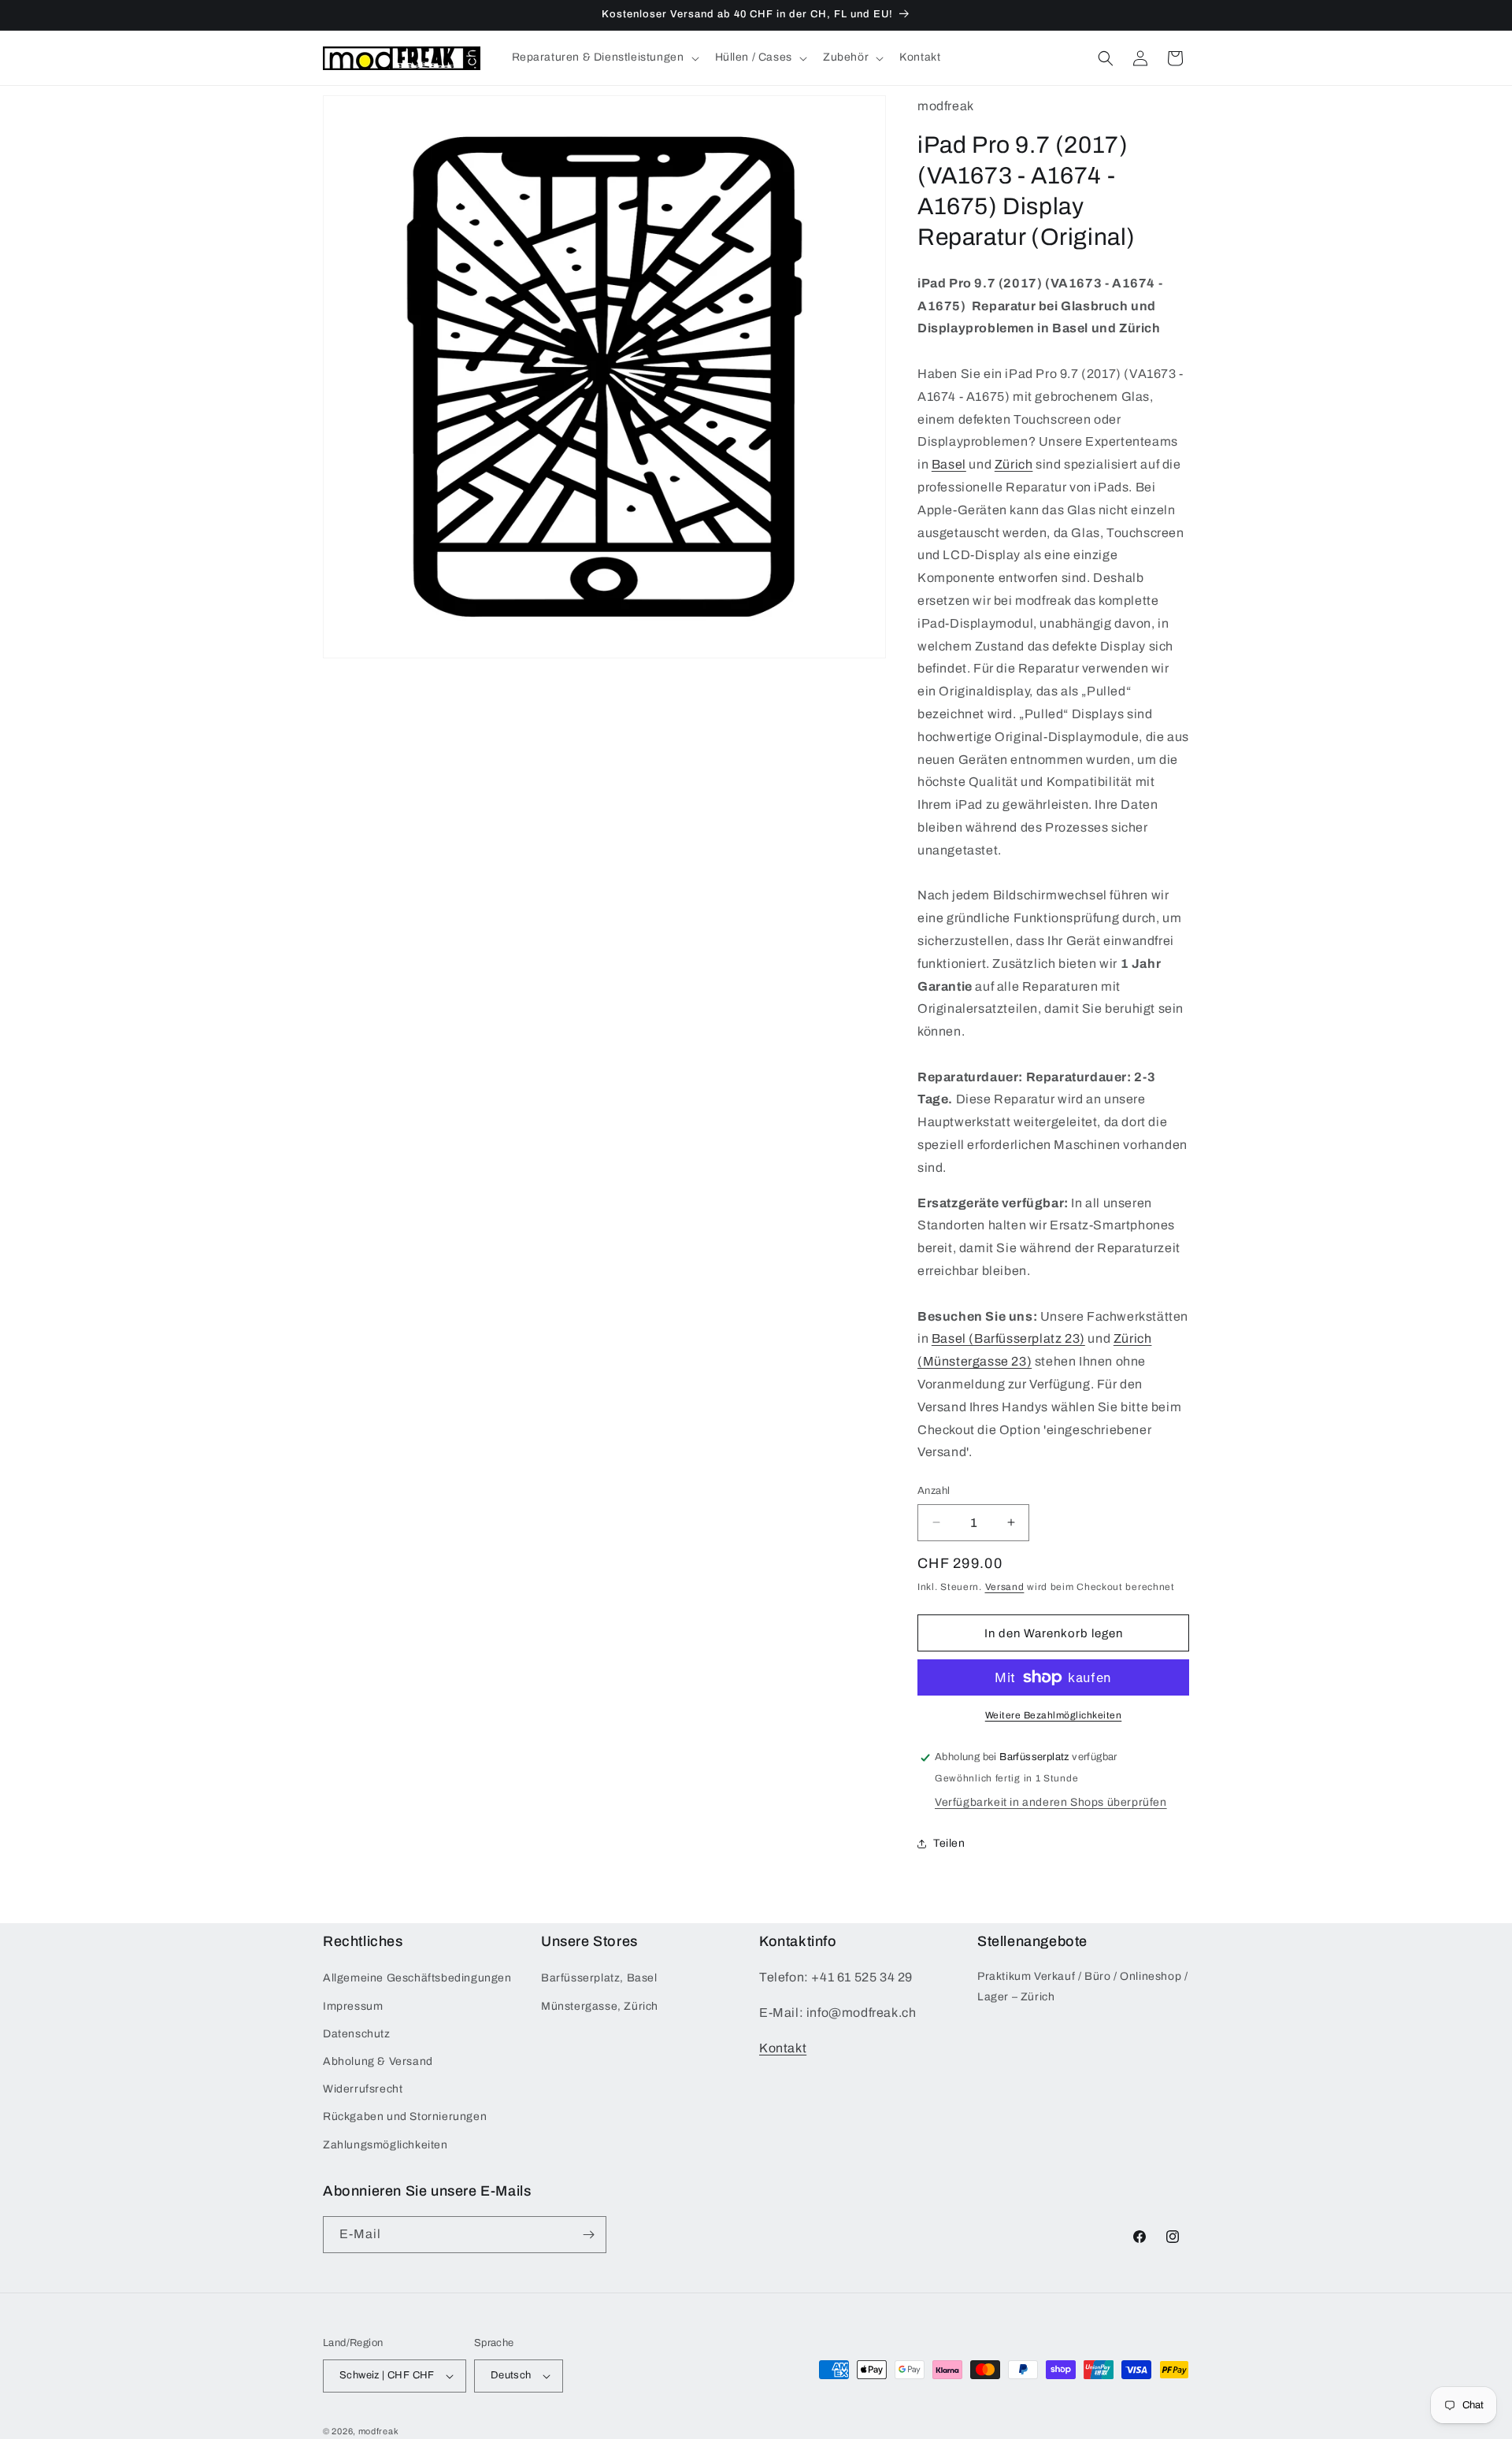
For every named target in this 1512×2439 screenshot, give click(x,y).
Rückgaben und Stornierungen (405, 2117)
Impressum (353, 2006)
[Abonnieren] (588, 2235)
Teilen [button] (949, 1843)
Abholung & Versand (378, 2061)
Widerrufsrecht (363, 2089)
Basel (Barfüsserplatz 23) (1008, 1338)
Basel (949, 464)
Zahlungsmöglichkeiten (385, 2145)
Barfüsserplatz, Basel (599, 1978)
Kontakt (783, 2048)
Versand (1005, 1587)
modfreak (379, 2431)
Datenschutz (357, 2034)
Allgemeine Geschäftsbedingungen (417, 1978)
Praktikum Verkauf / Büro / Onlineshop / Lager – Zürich (1082, 1986)
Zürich (1014, 464)
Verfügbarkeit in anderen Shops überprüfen (1051, 1802)
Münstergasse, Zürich (600, 2006)
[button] (604, 57)
